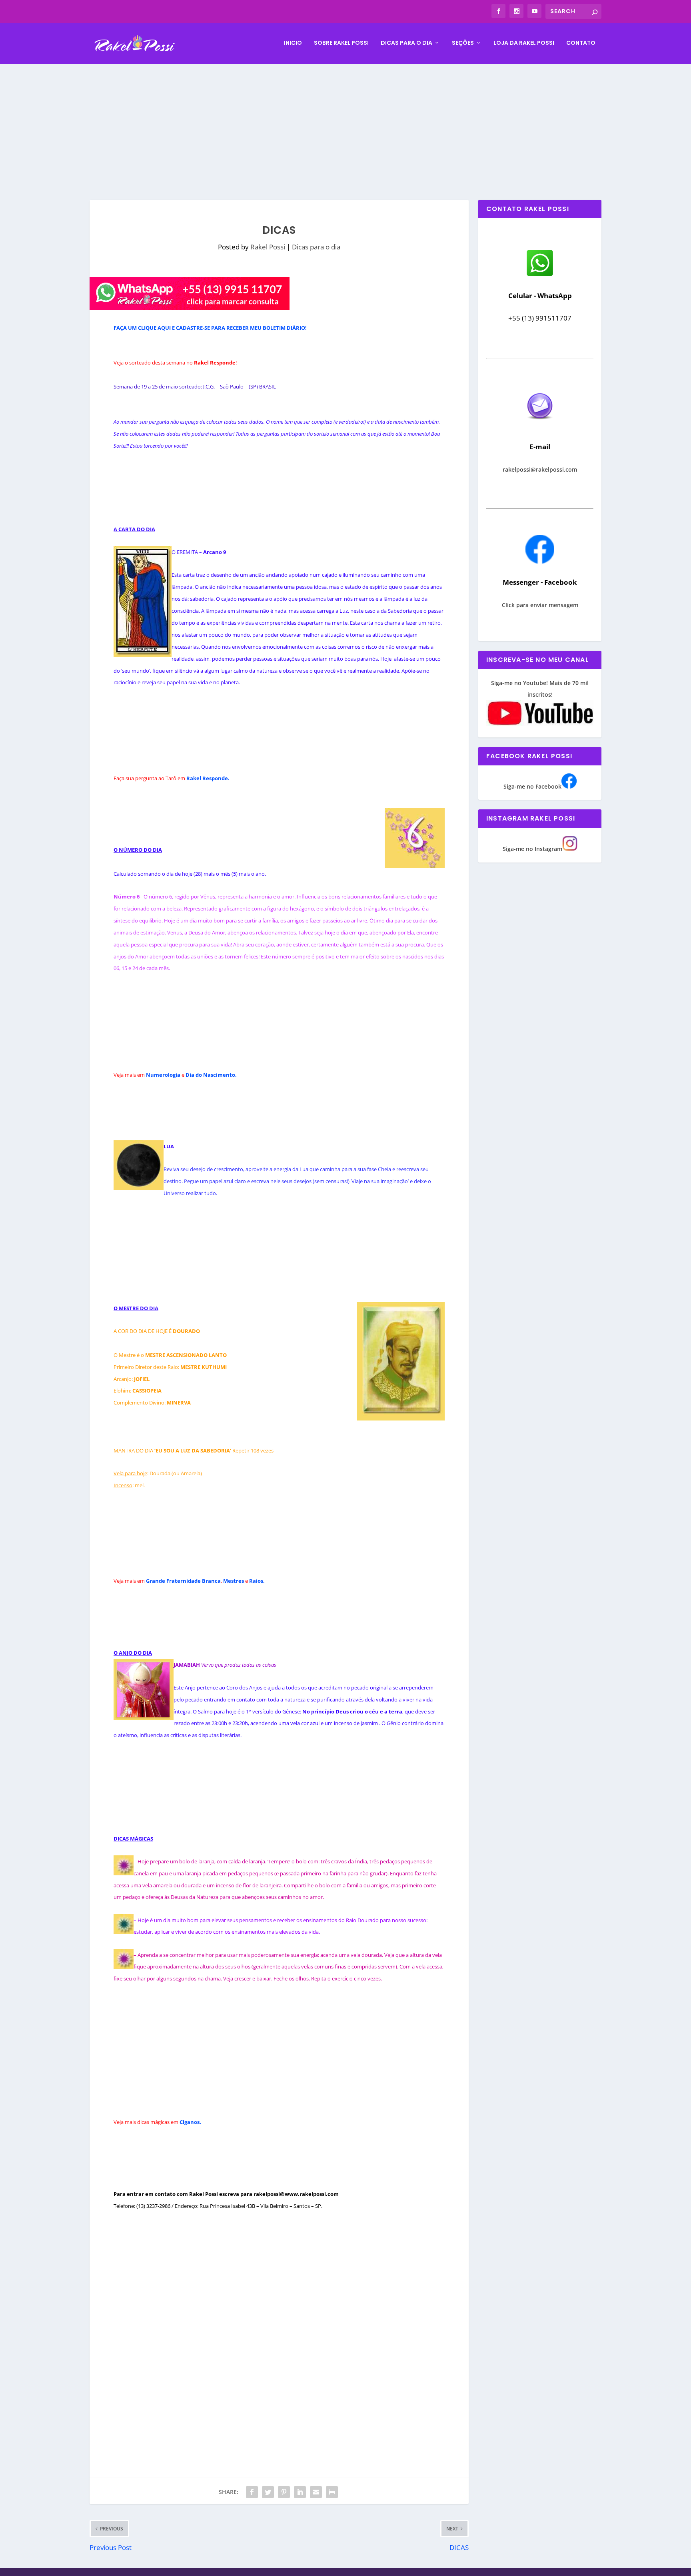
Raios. (257, 1581)
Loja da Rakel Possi (524, 43)
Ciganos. (190, 2122)
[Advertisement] (345, 124)
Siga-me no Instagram (532, 849)
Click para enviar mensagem (540, 605)
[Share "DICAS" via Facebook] (252, 2492)
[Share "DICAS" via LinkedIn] (300, 2492)
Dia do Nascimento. (211, 1075)
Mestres (234, 1581)
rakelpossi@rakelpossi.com (540, 469)
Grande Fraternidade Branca (183, 1581)
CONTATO (581, 43)
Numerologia (163, 1075)
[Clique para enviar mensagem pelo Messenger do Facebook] (540, 561)
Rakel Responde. (208, 778)
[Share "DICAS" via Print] (332, 2492)
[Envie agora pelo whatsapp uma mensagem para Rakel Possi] (540, 275)
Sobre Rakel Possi (341, 43)
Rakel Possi (268, 247)
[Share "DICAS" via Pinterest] (284, 2492)
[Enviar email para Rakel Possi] (540, 426)
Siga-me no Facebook (532, 786)
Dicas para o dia (406, 43)
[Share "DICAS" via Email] (316, 2492)
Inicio (293, 43)
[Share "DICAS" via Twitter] (268, 2492)
